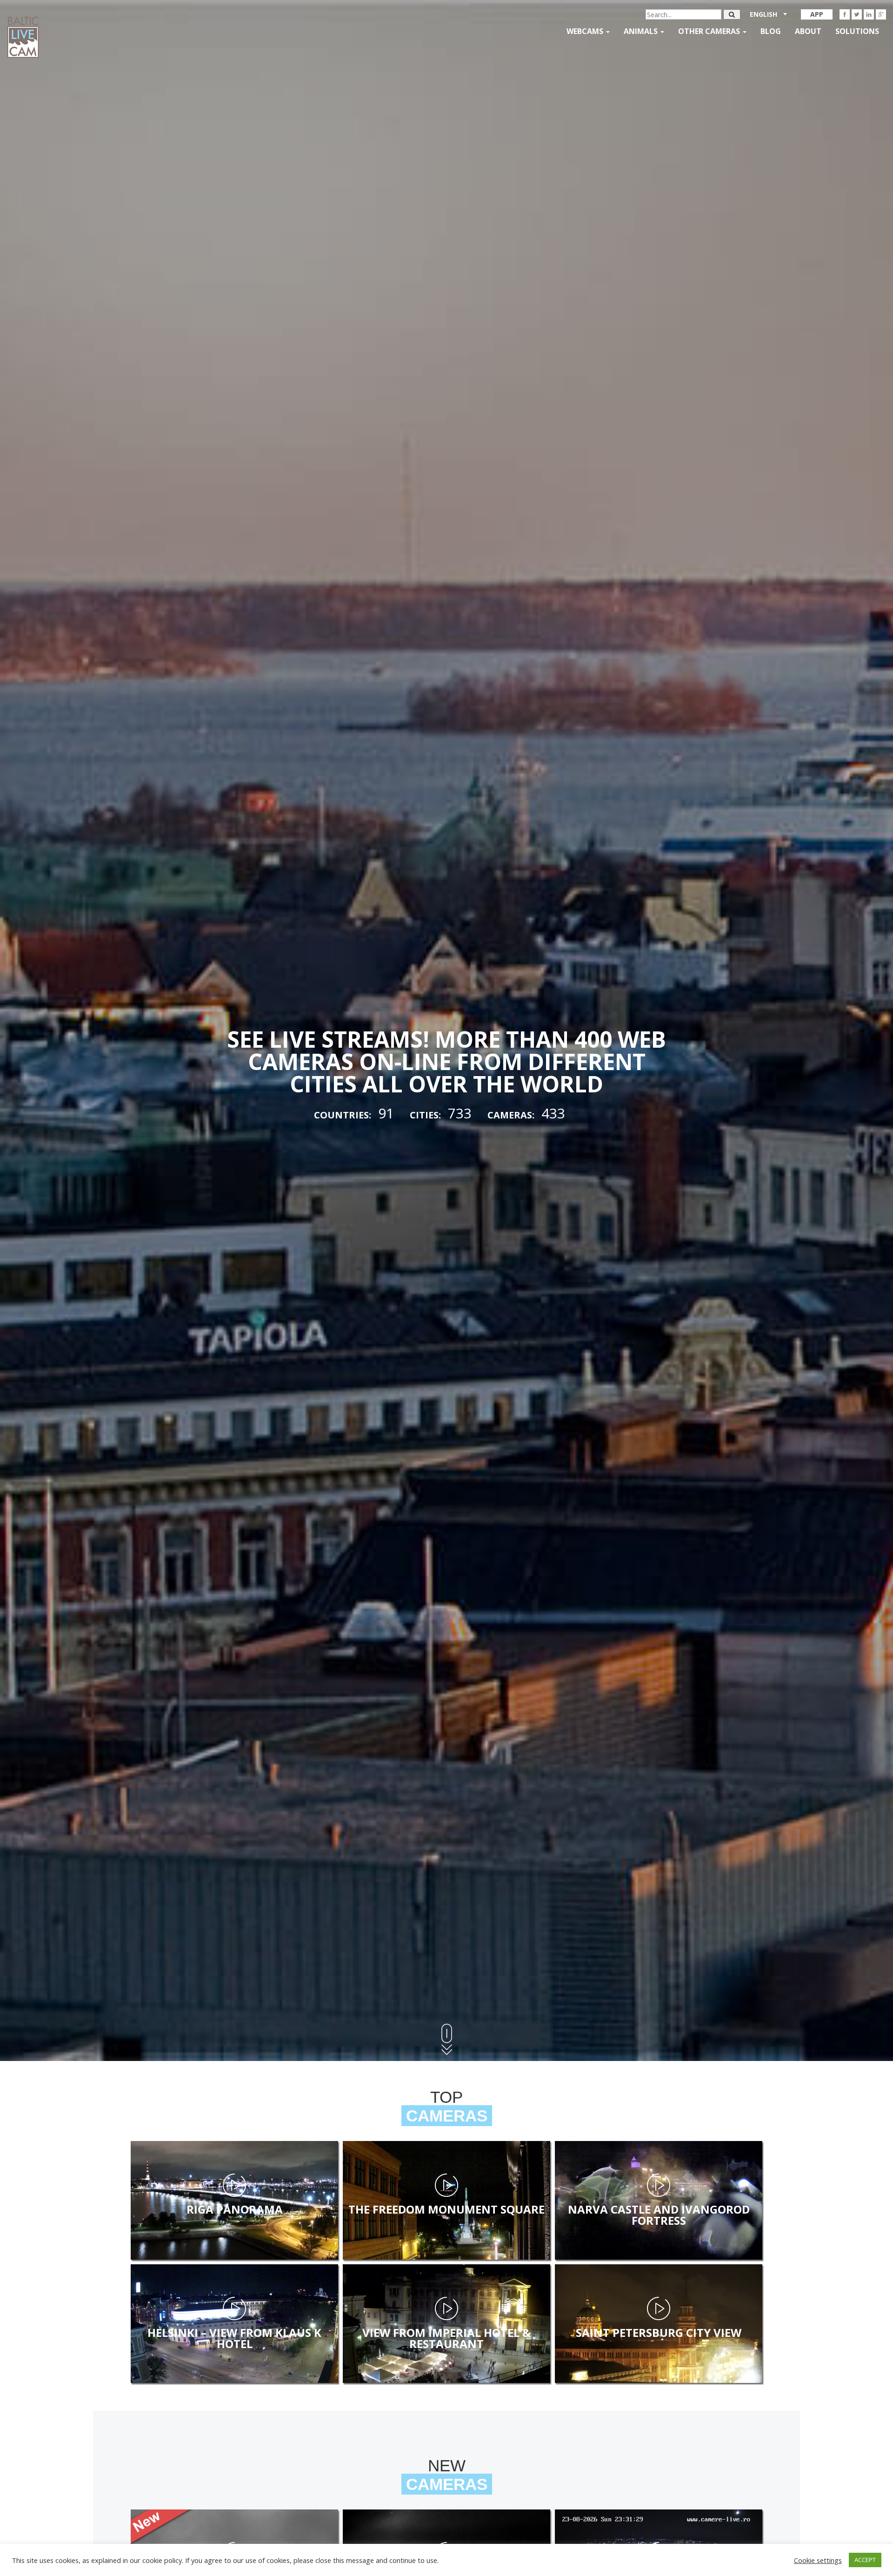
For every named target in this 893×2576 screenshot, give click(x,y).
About (808, 31)
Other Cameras (710, 31)
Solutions (857, 31)
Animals (642, 31)
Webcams (586, 31)
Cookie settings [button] (818, 2560)
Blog (771, 31)
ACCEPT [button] (865, 2560)
